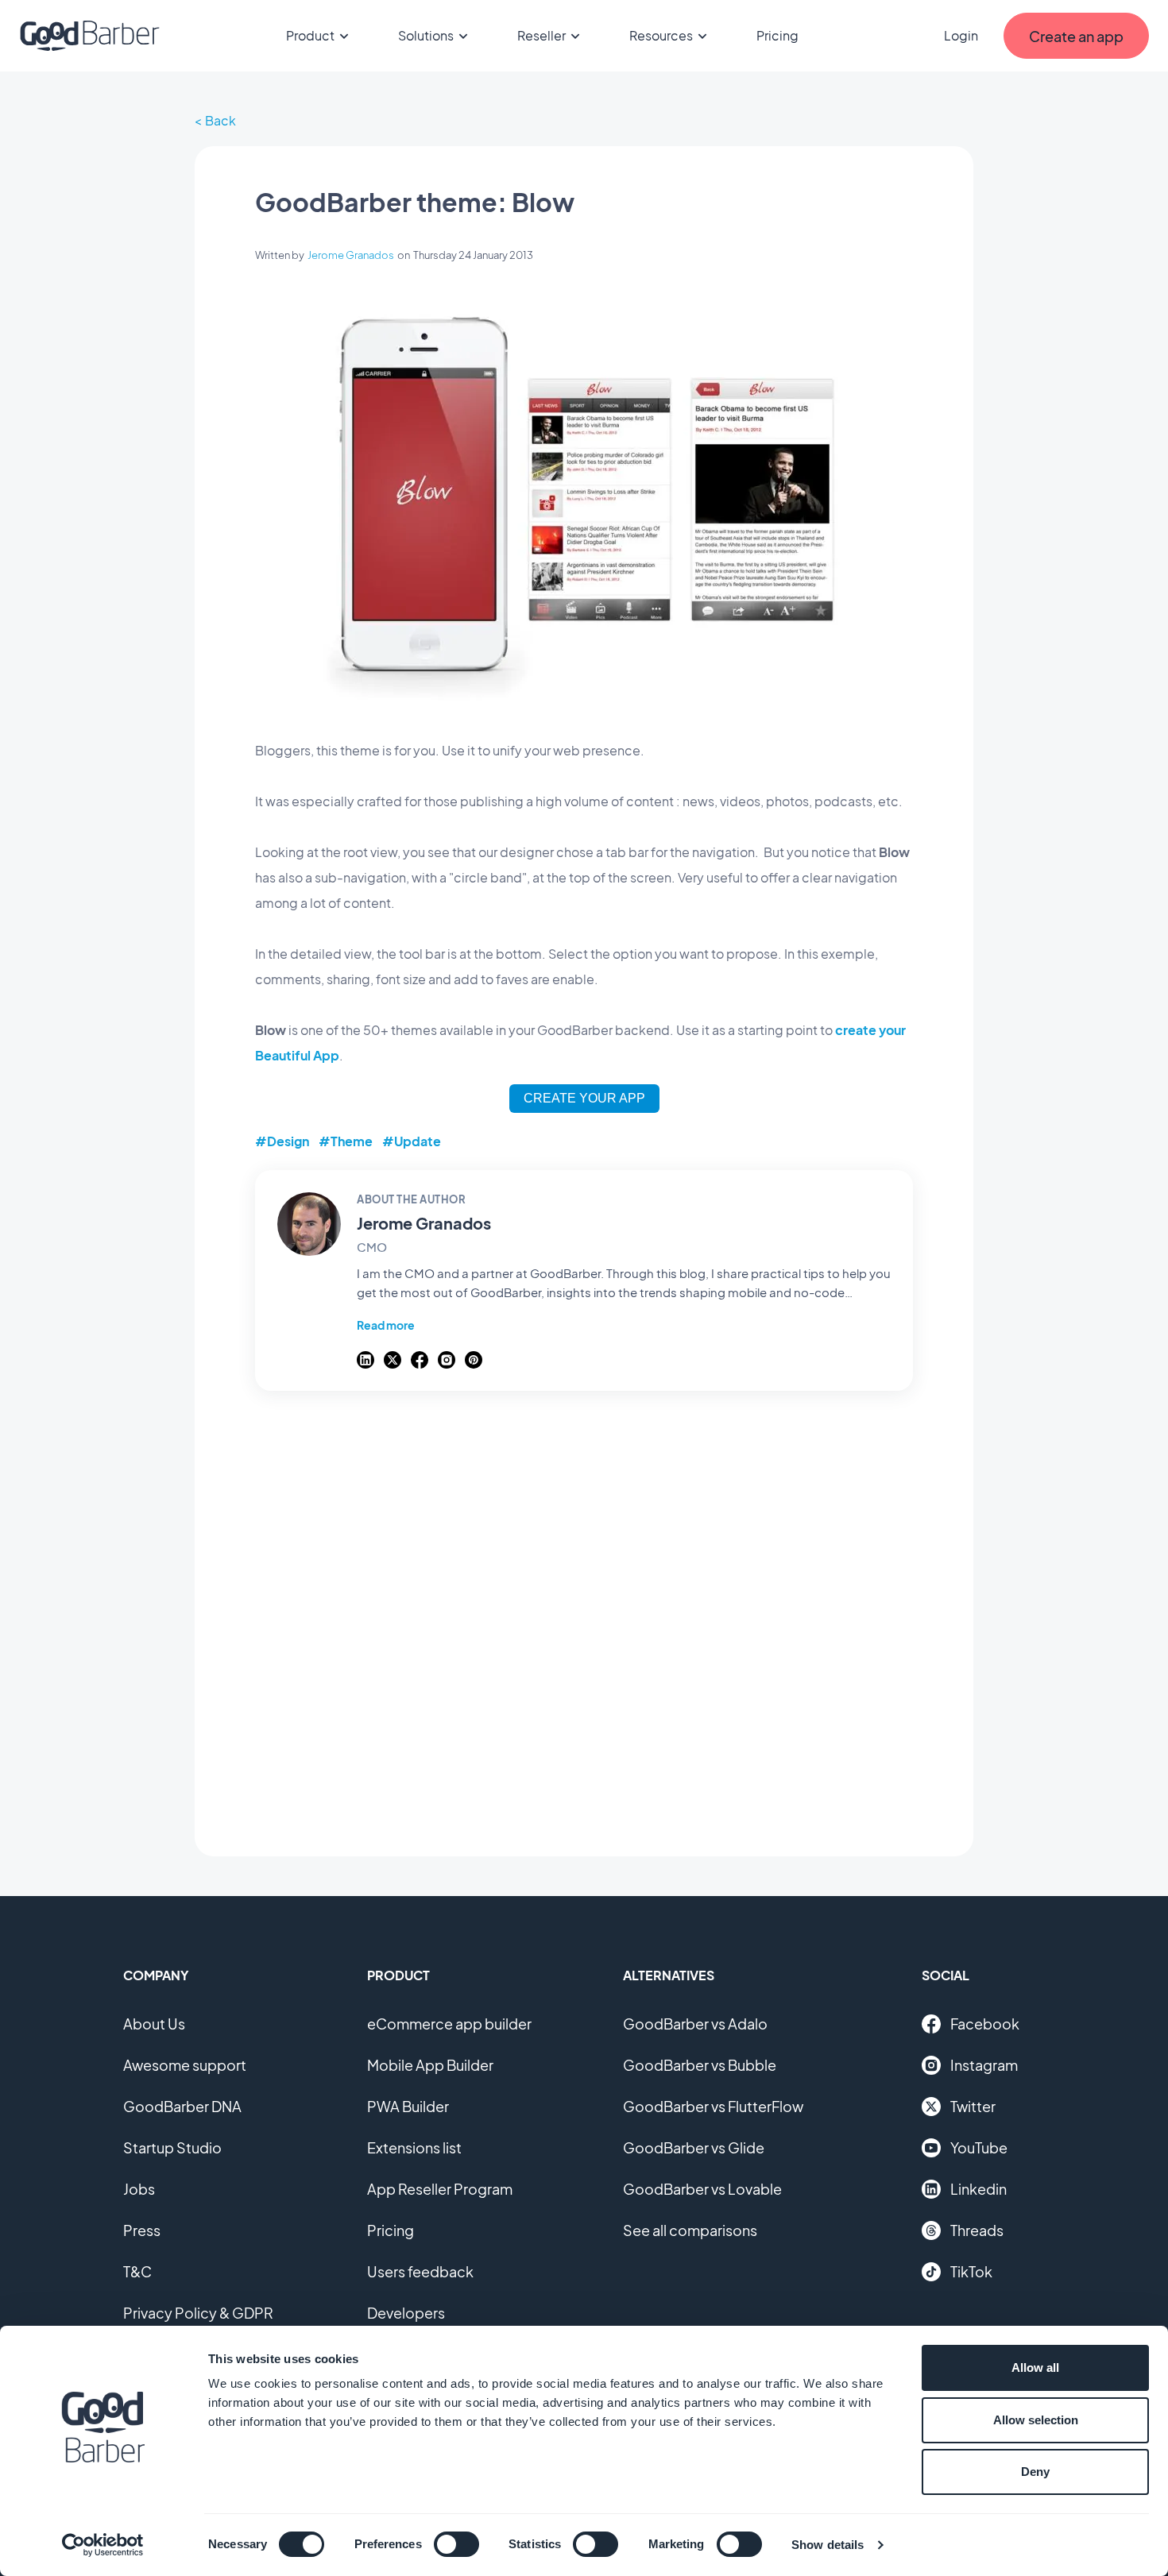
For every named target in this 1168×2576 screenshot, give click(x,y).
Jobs (139, 2189)
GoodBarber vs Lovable (702, 2189)
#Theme (346, 1141)
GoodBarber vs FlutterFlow (713, 2106)
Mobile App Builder (430, 2065)
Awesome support (185, 2065)
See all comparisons (690, 2230)
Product (310, 35)
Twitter (973, 2106)
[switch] (456, 2544)
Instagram (984, 2065)
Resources (661, 35)
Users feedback (420, 2271)
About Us (154, 2024)
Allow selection (1036, 2420)
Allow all (1035, 2367)
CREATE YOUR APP (584, 1098)
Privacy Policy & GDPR (198, 2313)
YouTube (979, 2147)
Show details (828, 2545)
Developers (406, 2313)
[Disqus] (584, 1615)
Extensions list (414, 2147)
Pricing (777, 35)
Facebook (985, 2024)
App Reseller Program (440, 2189)
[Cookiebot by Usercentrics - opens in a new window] (103, 2545)
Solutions (426, 35)
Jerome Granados (351, 255)
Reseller (541, 35)
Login (961, 35)
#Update (412, 1141)
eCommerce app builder (449, 2024)
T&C (137, 2271)
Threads (977, 2230)
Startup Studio (172, 2147)
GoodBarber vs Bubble (700, 2065)
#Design (282, 1141)
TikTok (971, 2271)
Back (220, 120)
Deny (1035, 2472)
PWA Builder (408, 2106)
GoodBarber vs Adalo (695, 2024)
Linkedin (978, 2189)
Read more (386, 1325)
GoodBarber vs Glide (694, 2147)
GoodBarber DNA (182, 2106)
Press (142, 2230)
